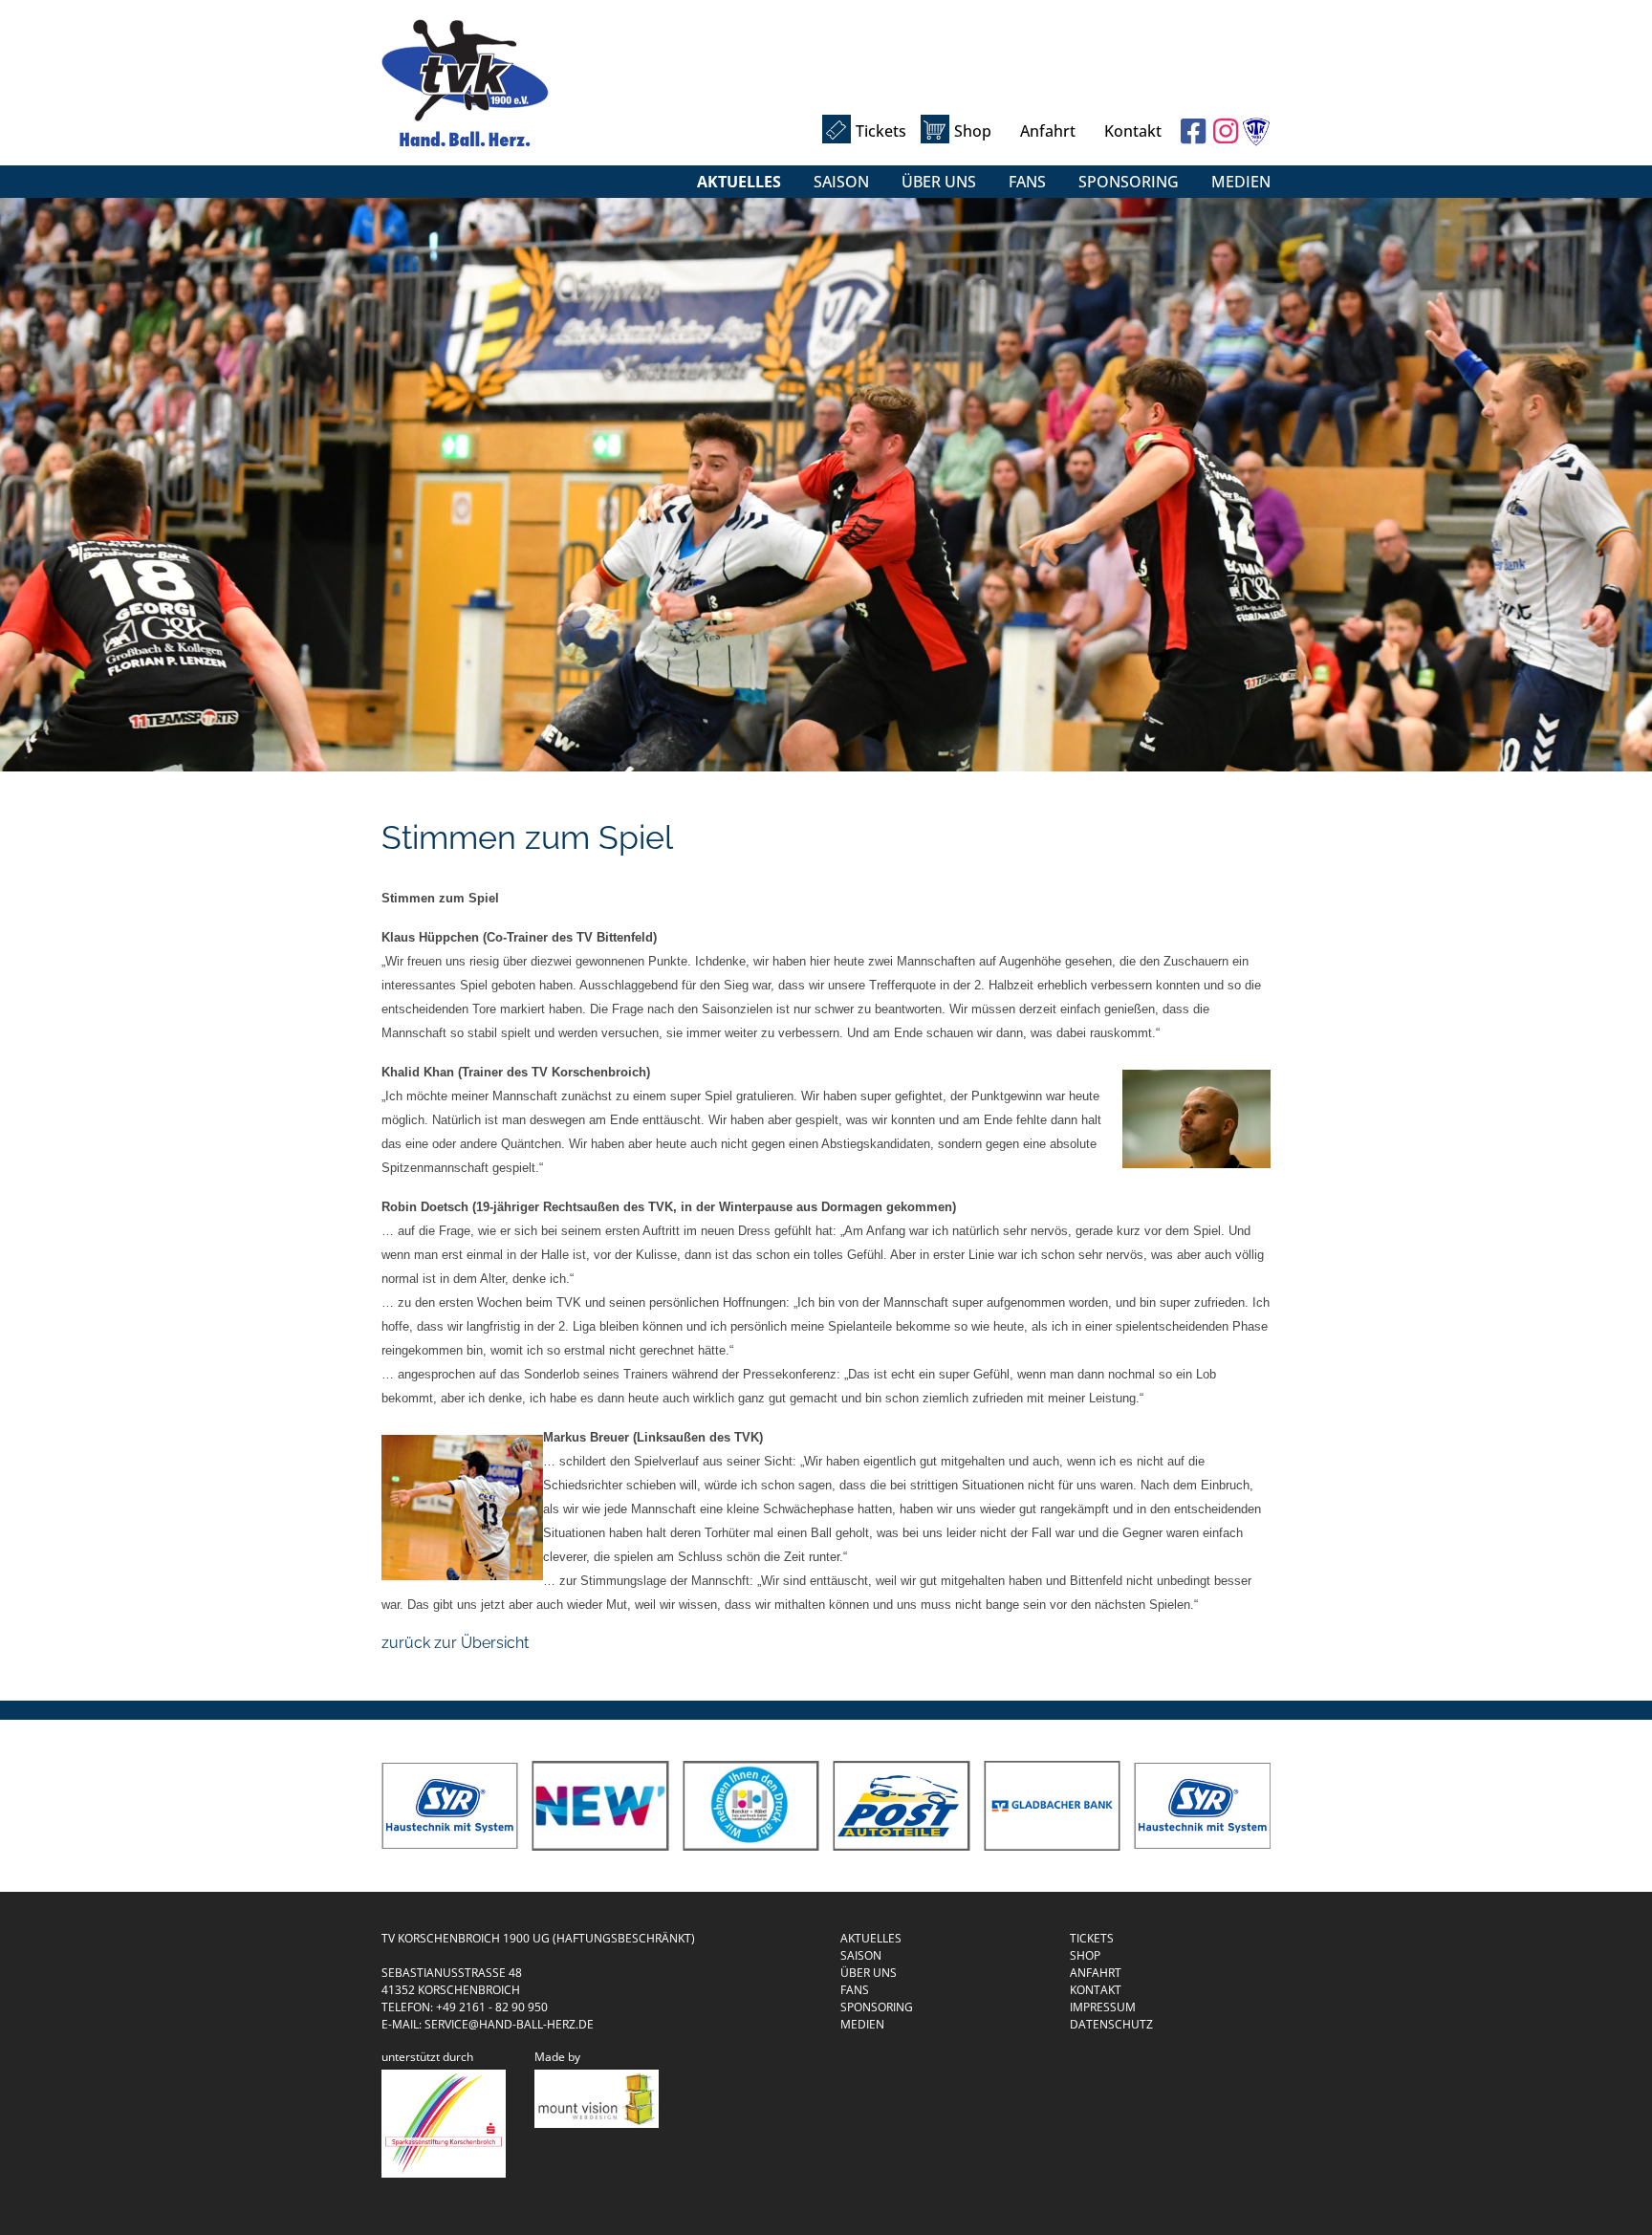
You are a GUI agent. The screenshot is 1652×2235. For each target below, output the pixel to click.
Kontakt (1133, 131)
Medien (1241, 182)
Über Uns (939, 182)
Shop (973, 131)
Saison (841, 182)
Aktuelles (739, 182)
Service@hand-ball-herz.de (509, 2024)
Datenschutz (1111, 2024)
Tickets (881, 131)
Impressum (1103, 2007)
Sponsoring (1129, 182)
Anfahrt (1048, 131)
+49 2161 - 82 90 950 (492, 2007)
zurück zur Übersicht (455, 1643)
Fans (1027, 182)
